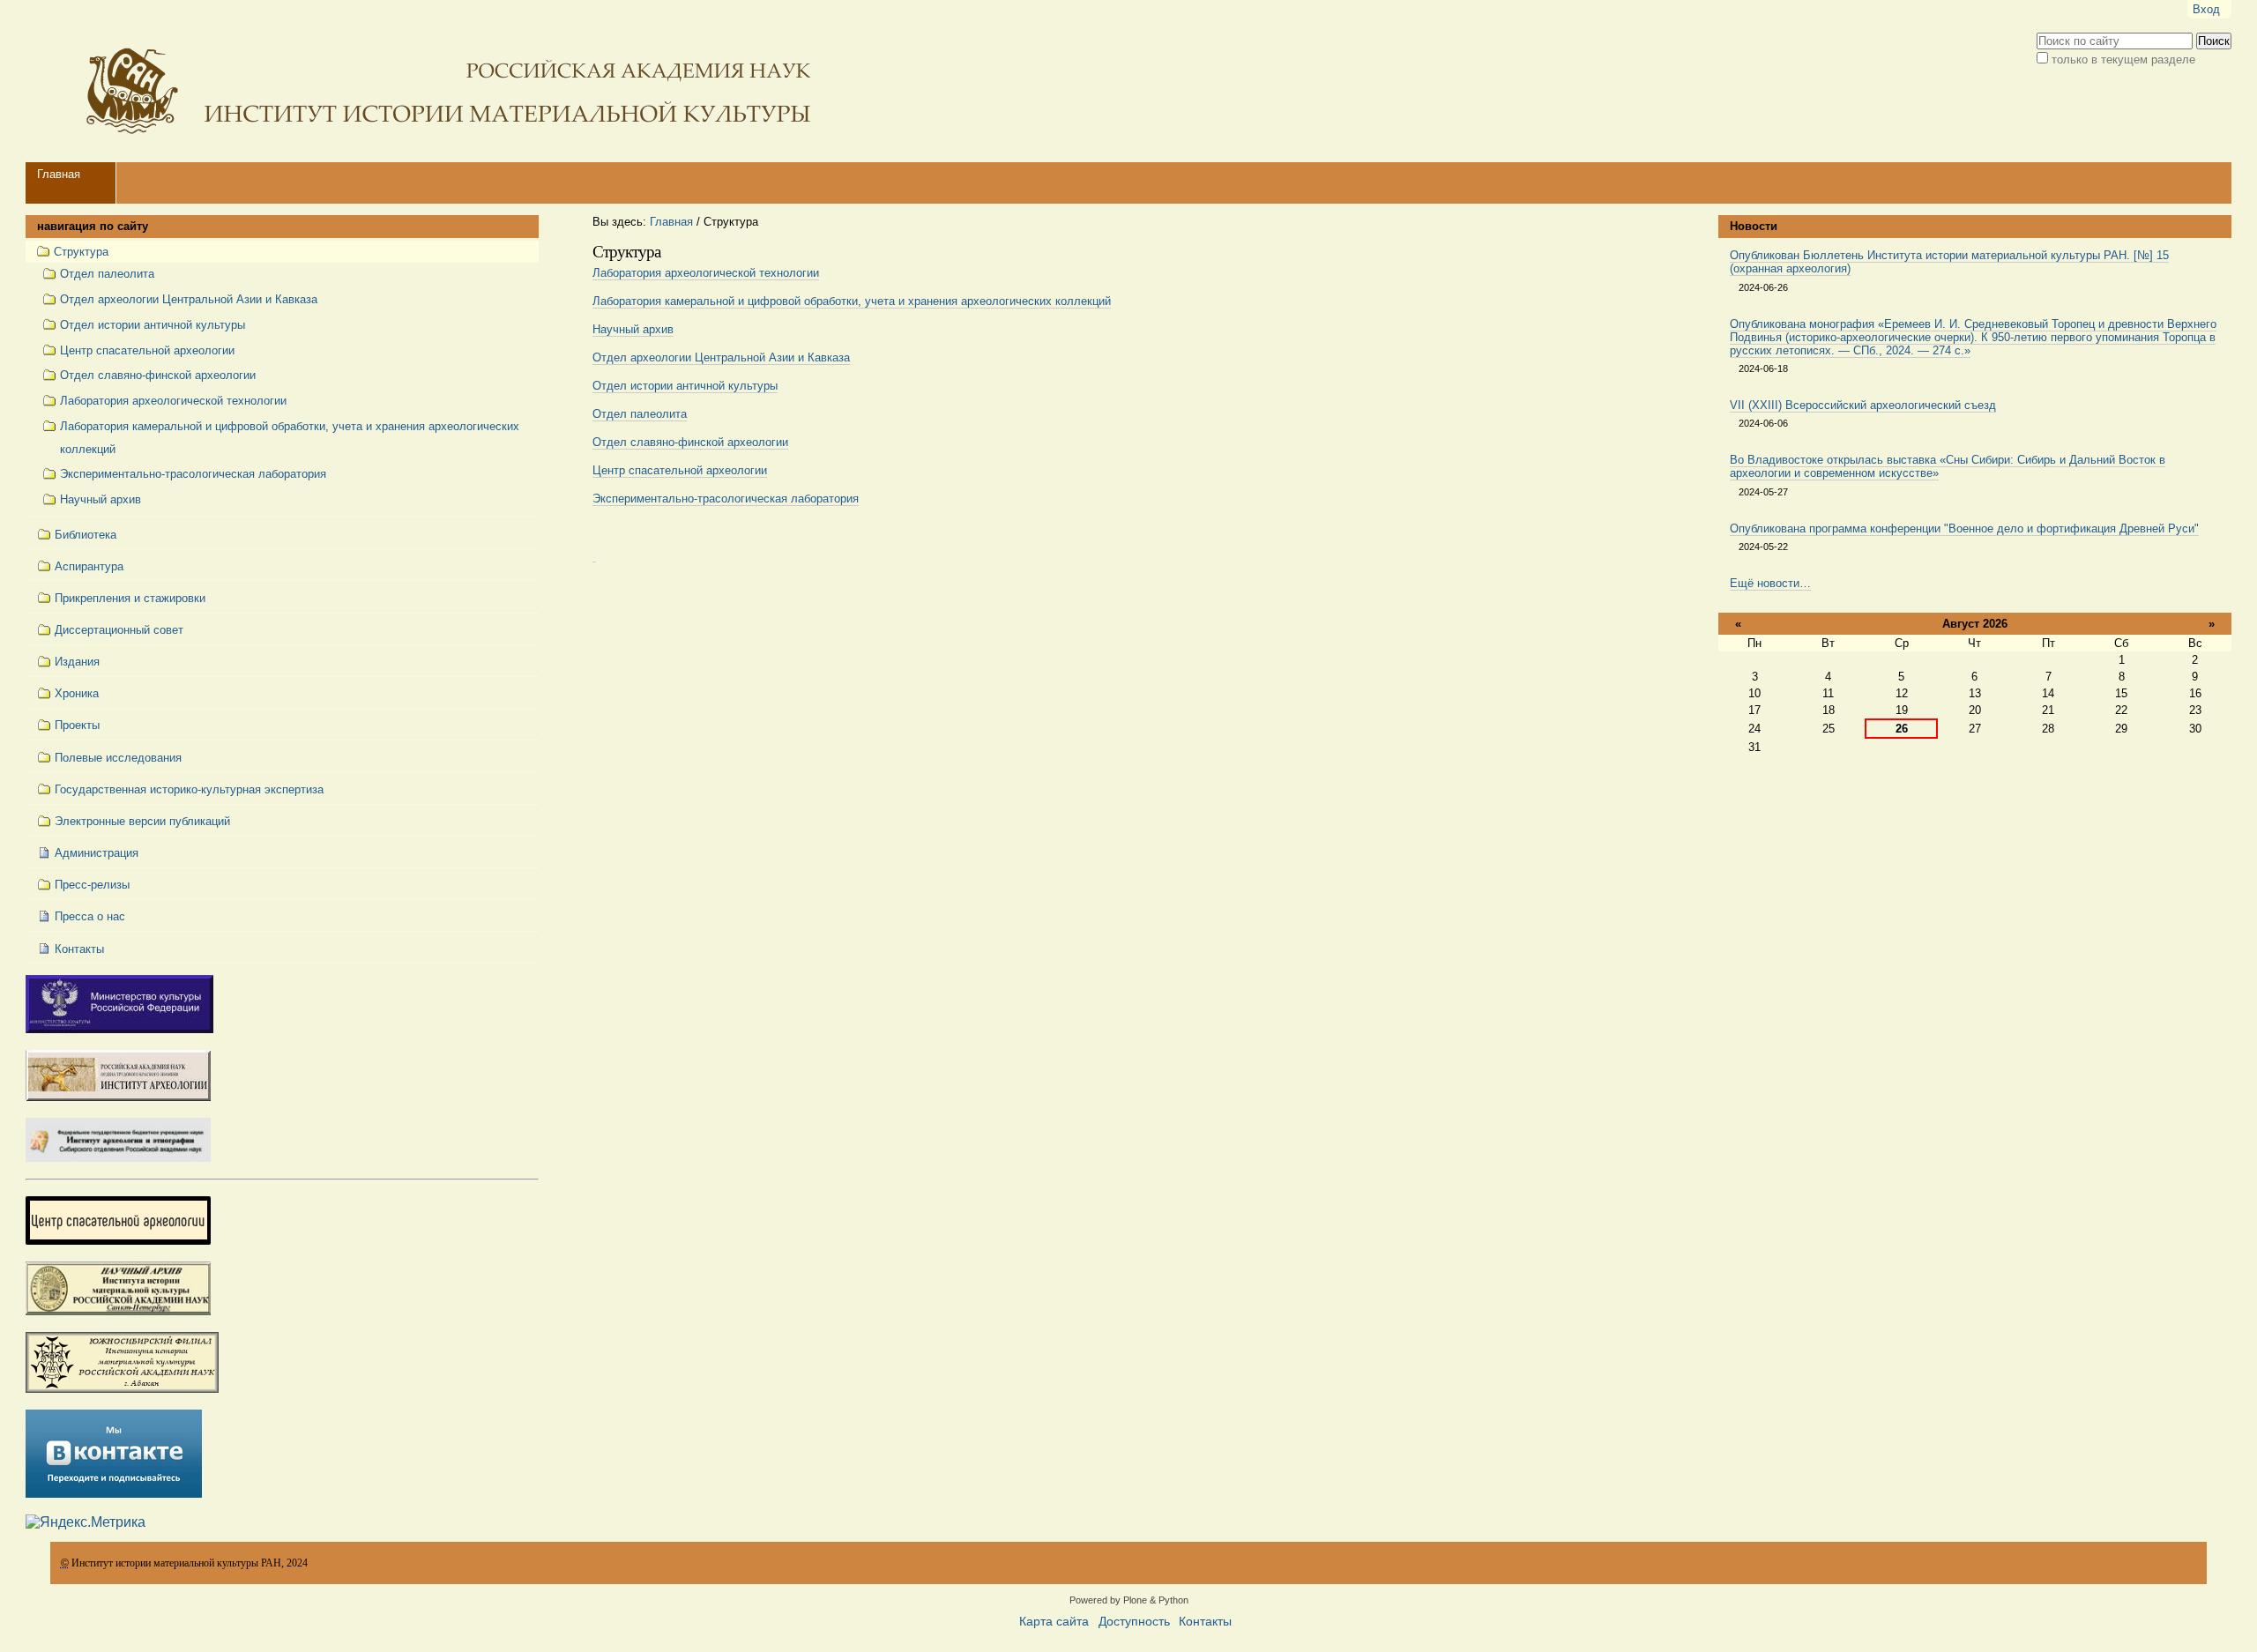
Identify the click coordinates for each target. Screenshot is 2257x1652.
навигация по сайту (93, 226)
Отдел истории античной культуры (685, 386)
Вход (2206, 9)
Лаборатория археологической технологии (706, 273)
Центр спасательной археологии (680, 470)
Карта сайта (1054, 1622)
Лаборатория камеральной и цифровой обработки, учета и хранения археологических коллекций (852, 301)
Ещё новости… (1770, 583)
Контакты (1205, 1622)
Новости (1754, 226)
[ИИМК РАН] (422, 81)
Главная (59, 174)
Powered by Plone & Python (1129, 1600)
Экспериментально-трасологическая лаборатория (726, 499)
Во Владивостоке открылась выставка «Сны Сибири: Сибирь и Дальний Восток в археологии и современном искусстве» (1948, 466)
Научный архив (633, 329)
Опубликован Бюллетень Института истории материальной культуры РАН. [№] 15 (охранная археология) (1949, 262)
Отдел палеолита (640, 414)
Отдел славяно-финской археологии (690, 442)
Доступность (1134, 1622)
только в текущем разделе (2123, 60)
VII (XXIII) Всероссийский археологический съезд (1863, 405)
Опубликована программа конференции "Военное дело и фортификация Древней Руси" (1964, 528)
